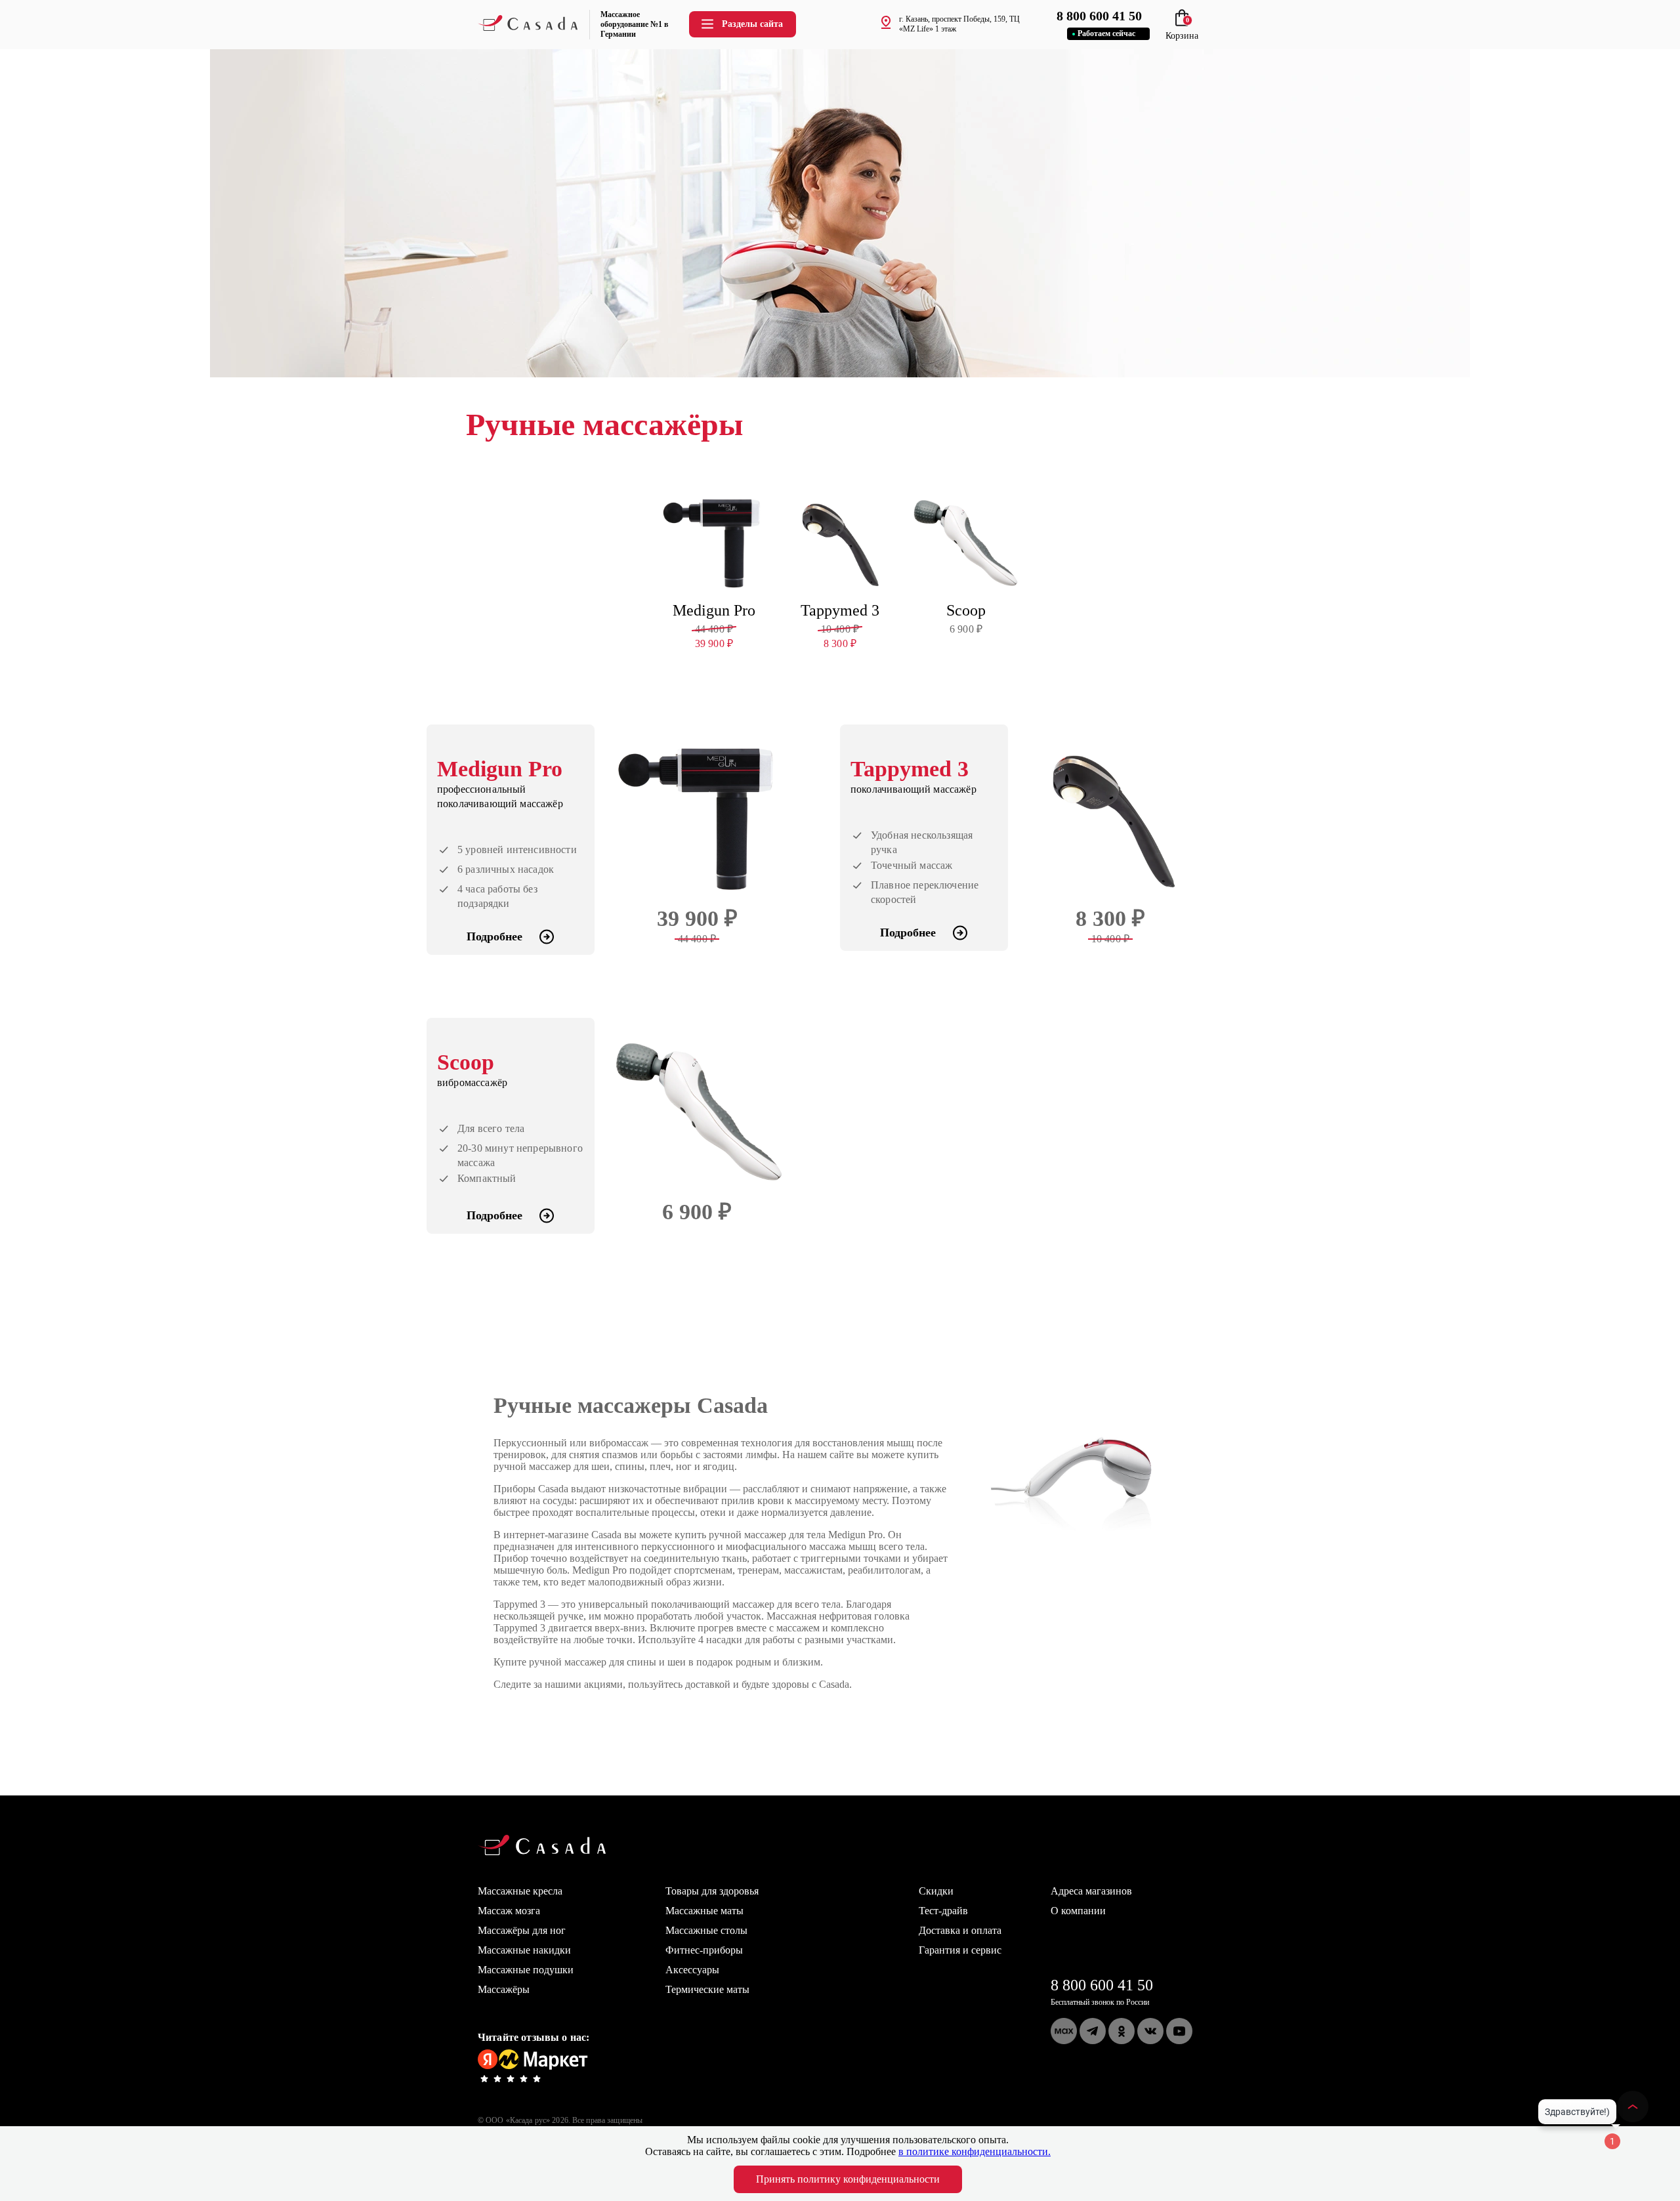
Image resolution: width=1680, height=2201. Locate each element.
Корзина (1182, 31)
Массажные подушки (526, 1970)
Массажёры (504, 1989)
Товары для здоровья (712, 1891)
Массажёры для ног (522, 1930)
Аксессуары (692, 1970)
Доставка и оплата (960, 1930)
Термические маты (707, 1989)
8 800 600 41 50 (1102, 1985)
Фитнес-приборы (704, 1950)
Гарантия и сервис (960, 1950)
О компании (1078, 1911)
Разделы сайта (752, 24)
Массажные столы (706, 1930)
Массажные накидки (524, 1950)
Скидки (936, 1891)
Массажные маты (704, 1911)
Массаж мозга (509, 1911)
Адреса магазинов (1091, 1891)
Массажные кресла (520, 1891)
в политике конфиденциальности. (975, 2151)
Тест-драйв (943, 1911)
